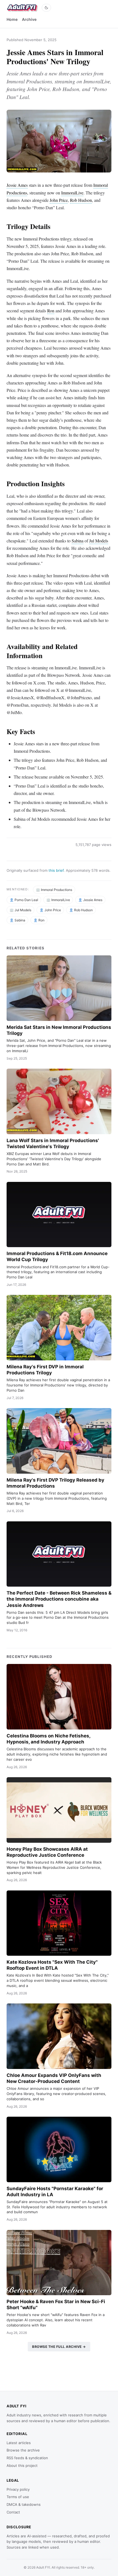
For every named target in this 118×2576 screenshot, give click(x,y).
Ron (51, 311)
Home (12, 19)
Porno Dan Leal (26, 900)
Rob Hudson (81, 200)
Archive (29, 19)
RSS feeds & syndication (27, 2458)
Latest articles (19, 2443)
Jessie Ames (17, 185)
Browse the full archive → (59, 2347)
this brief (56, 870)
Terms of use (18, 2497)
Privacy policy (18, 2489)
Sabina (78, 541)
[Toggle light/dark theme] (46, 8)
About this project (22, 2465)
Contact (13, 2512)
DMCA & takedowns (24, 2504)
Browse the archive (23, 2450)
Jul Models (99, 541)
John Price (59, 200)
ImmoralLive (72, 193)
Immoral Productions (57, 890)
